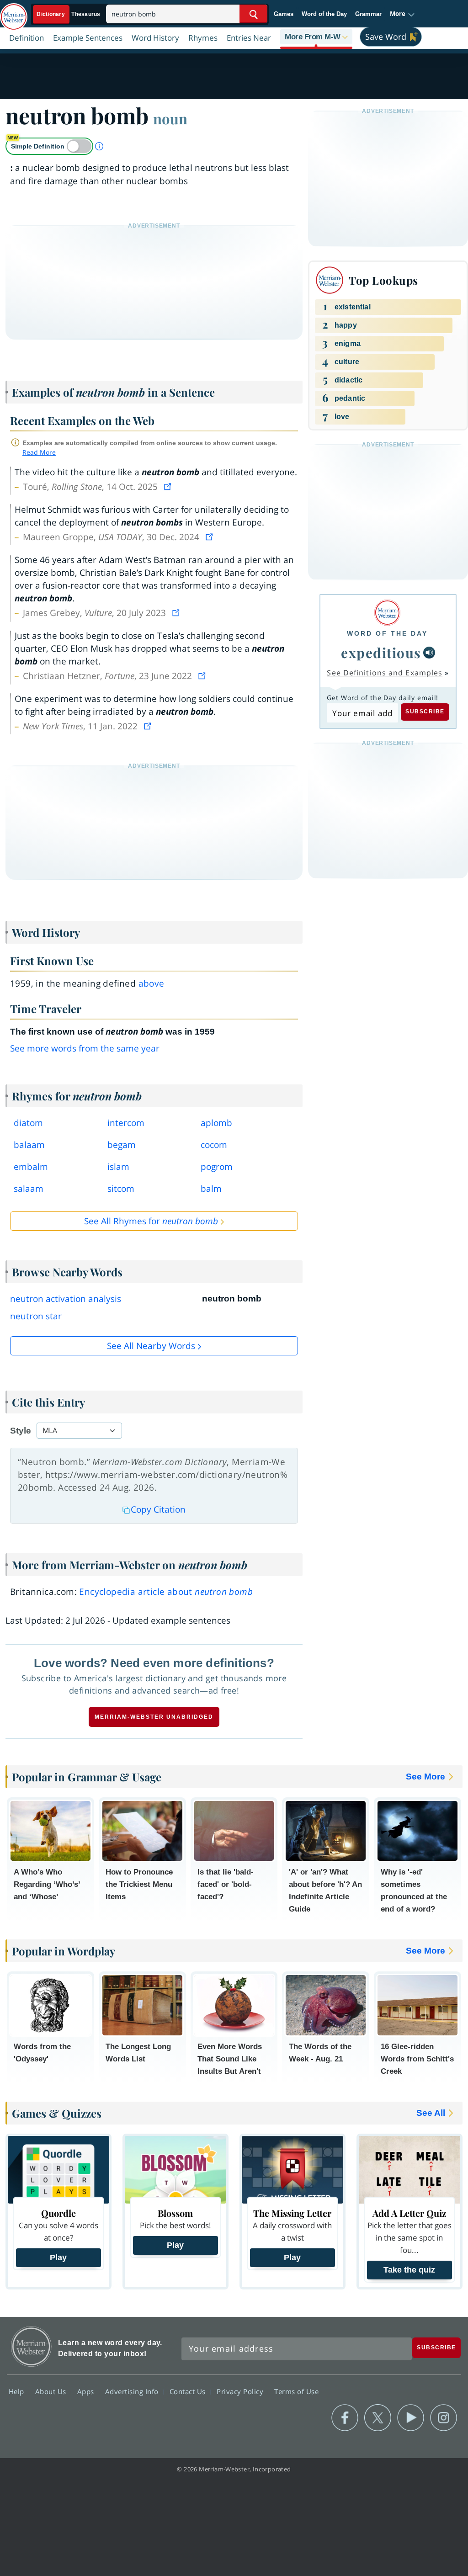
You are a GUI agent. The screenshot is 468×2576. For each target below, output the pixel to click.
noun (170, 118)
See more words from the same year (85, 1048)
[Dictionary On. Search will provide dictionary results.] (69, 14)
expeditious (381, 652)
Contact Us (189, 2391)
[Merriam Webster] (387, 613)
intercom (126, 1123)
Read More (39, 452)
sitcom (121, 1189)
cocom (214, 1145)
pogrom (217, 1167)
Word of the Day (324, 14)
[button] (402, 14)
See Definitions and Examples (385, 673)
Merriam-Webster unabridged (154, 1717)
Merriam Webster (31, 2346)
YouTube (411, 2418)
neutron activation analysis (66, 1299)
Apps (87, 2391)
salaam (29, 1189)
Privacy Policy (241, 2391)
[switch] (49, 146)
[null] (429, 653)
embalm (31, 1167)
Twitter (378, 2418)
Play (58, 2257)
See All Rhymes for (151, 1221)
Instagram (444, 2418)
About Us (52, 2391)
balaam (29, 1145)
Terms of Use (296, 2391)
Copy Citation (158, 1509)
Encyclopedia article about (166, 1592)
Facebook (345, 2418)
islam (118, 1167)
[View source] (169, 487)
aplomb (216, 1123)
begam (122, 1145)
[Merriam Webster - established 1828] (14, 12)
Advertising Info (133, 2391)
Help (18, 2391)
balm (211, 1189)
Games (284, 14)
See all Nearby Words (151, 1346)
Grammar (368, 14)
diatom (28, 1123)
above (152, 983)
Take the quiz (409, 2270)
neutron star (36, 1316)
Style (21, 1431)
